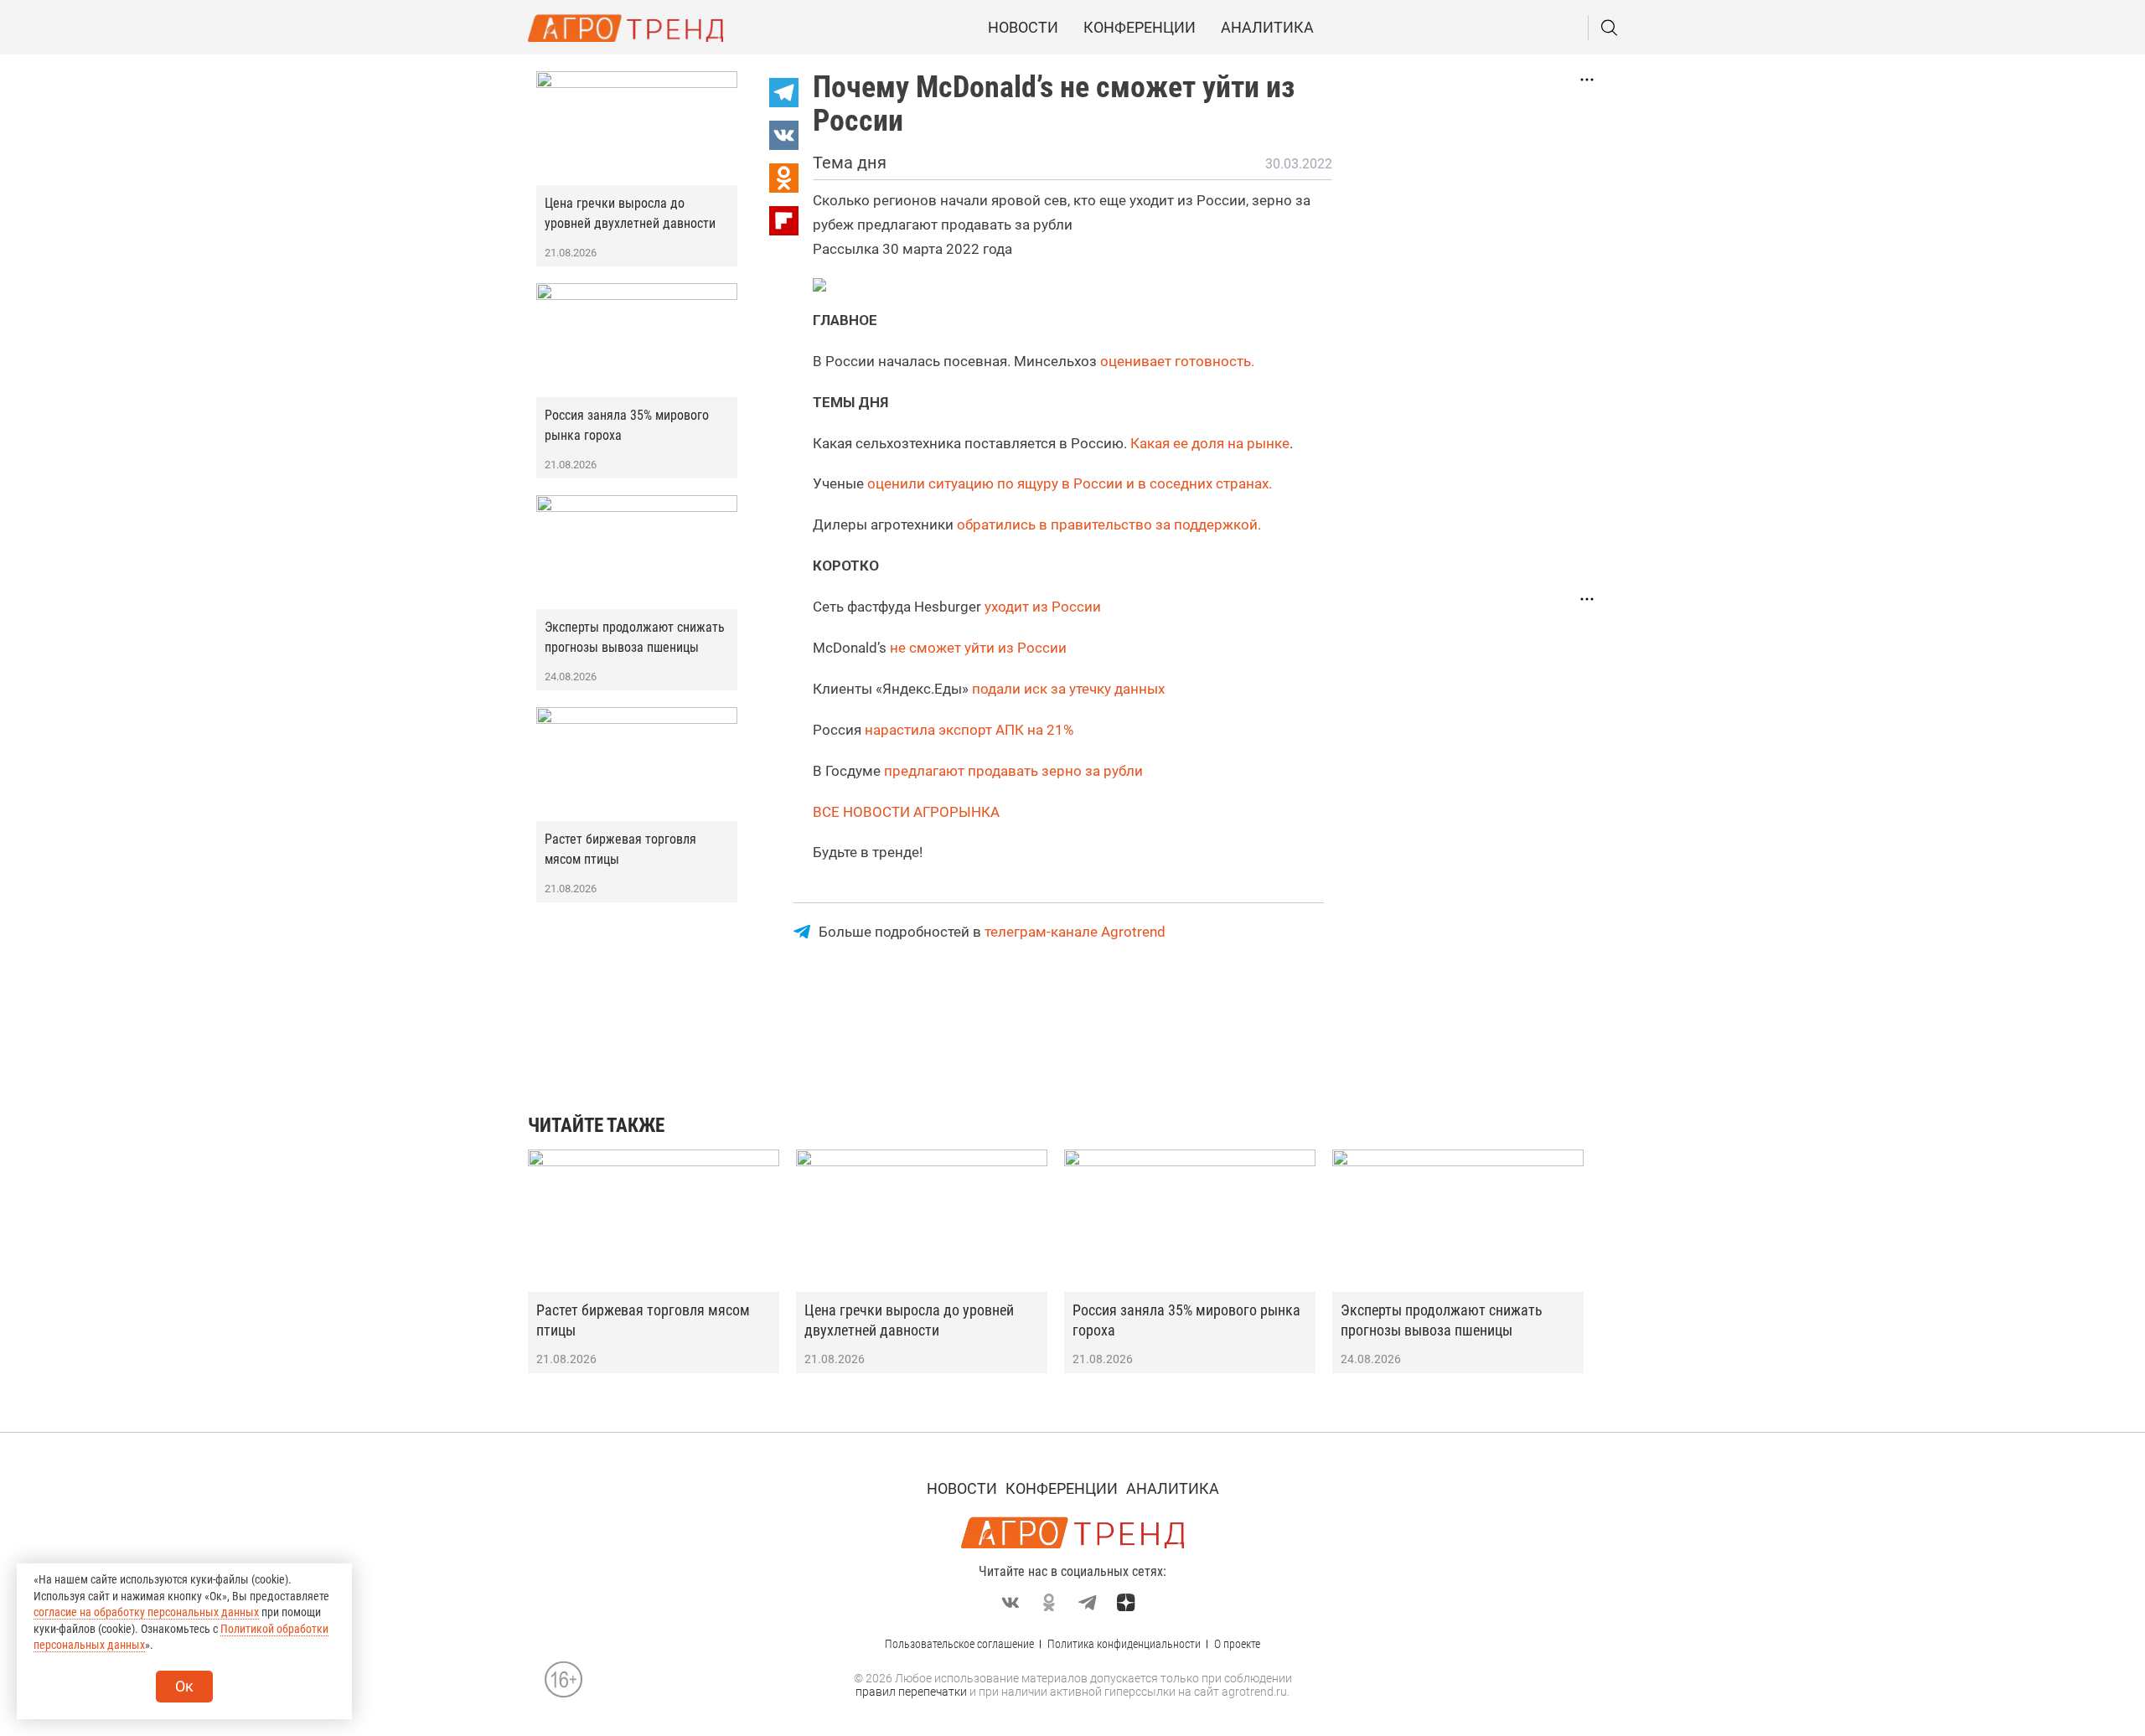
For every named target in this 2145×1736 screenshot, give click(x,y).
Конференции (1140, 27)
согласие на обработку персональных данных (146, 1612)
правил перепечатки (911, 1692)
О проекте (1237, 1644)
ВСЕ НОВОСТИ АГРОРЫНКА (906, 812)
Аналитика (1267, 27)
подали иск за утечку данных (1068, 689)
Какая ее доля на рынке (1210, 443)
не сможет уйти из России (978, 648)
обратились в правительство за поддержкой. (1109, 524)
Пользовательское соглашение (959, 1644)
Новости (1023, 27)
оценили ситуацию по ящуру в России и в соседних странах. (1070, 483)
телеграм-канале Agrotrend (1075, 932)
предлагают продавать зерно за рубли (1013, 771)
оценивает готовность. (1177, 361)
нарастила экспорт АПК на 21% (969, 730)
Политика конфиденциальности (1124, 1644)
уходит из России (1043, 607)
